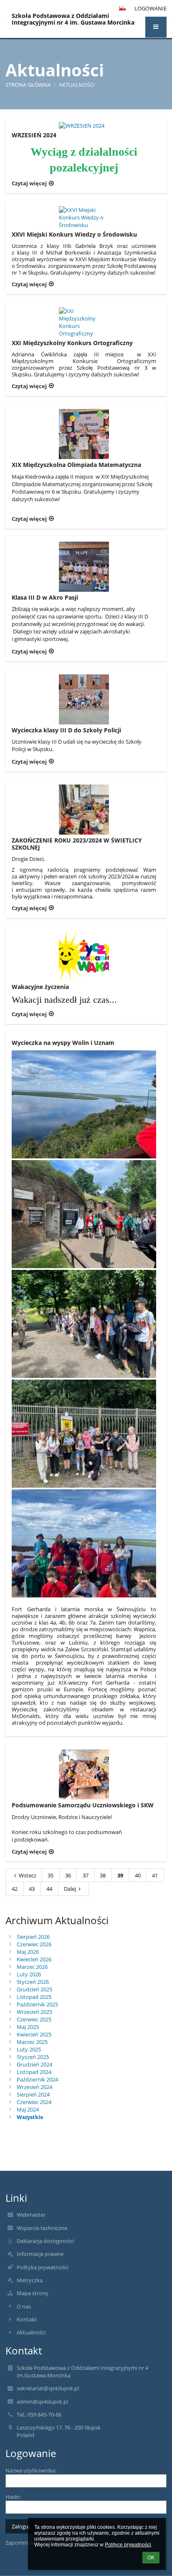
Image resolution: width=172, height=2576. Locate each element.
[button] (156, 27)
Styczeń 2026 (33, 1982)
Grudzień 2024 (34, 2064)
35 (51, 1875)
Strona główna (28, 85)
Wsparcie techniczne (42, 2228)
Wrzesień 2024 (34, 2087)
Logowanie (150, 8)
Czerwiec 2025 (34, 2019)
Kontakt (27, 2319)
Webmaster (31, 2215)
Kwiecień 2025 (34, 2034)
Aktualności (77, 85)
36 (68, 1875)
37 (86, 1875)
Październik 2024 (37, 2079)
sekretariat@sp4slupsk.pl (48, 2388)
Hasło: (13, 2497)
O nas (24, 2306)
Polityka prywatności (43, 2267)
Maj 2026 (28, 1952)
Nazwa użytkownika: (31, 2470)
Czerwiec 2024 (34, 2102)
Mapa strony (33, 2293)
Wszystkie (30, 2117)
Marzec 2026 (32, 1967)
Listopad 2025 (34, 1997)
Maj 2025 (28, 2027)
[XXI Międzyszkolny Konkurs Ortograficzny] (84, 322)
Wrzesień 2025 (34, 2012)
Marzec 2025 (32, 2042)
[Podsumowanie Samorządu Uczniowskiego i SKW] (84, 1774)
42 (15, 1889)
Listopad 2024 (34, 2072)
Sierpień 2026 (33, 1937)
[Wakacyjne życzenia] (84, 956)
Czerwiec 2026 (34, 1944)
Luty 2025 (29, 2049)
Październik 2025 (37, 2004)
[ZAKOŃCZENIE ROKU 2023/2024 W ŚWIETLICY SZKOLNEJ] (84, 810)
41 (155, 1875)
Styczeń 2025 (33, 2057)
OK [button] (151, 2558)
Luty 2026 (29, 1974)
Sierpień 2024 (33, 2094)
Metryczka (30, 2280)
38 (103, 1875)
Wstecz (28, 1875)
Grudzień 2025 (34, 1989)
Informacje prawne (40, 2254)
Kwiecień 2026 (34, 1959)
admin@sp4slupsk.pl (42, 2402)
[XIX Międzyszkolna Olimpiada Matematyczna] (84, 434)
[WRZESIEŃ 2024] (84, 126)
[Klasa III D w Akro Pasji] (84, 567)
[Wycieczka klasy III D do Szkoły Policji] (84, 699)
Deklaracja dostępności (45, 2241)
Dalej (70, 1889)
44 (49, 1889)
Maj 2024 (28, 2109)
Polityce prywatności (128, 2545)
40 (138, 1875)
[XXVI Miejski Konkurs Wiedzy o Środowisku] (84, 217)
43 (32, 1889)
